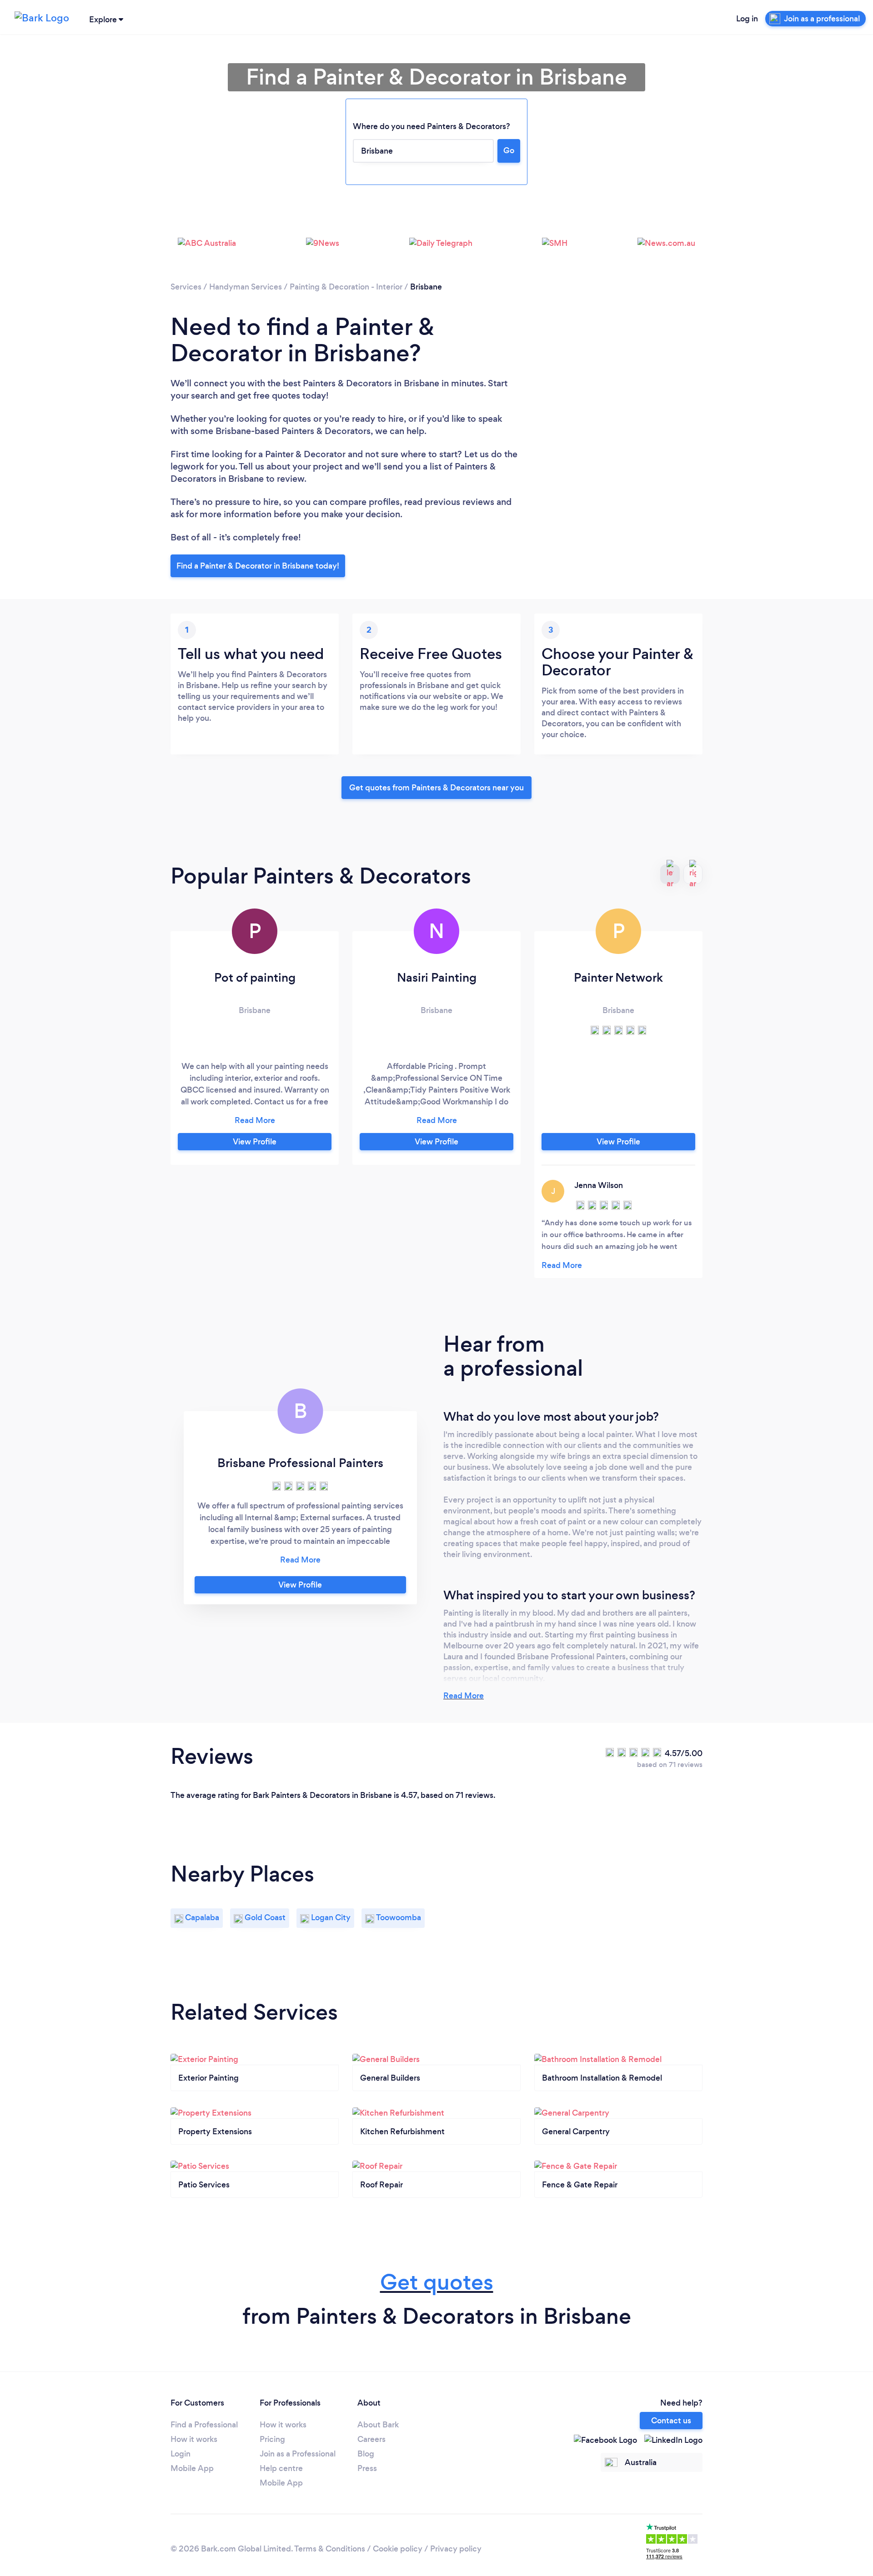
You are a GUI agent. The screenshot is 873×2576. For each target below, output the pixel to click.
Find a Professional (204, 2425)
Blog (366, 2454)
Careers (371, 2439)
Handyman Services (246, 287)
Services (186, 287)
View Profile (255, 1142)
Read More (464, 1696)
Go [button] (509, 150)
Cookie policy (398, 2549)
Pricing (272, 2439)
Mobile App (192, 2468)
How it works (194, 2439)
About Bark (378, 2425)
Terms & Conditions (330, 2549)
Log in (747, 19)
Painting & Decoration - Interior (346, 287)
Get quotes (437, 2282)
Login (181, 2454)
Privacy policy (456, 2549)
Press (367, 2468)
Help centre (281, 2468)
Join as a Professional (298, 2454)
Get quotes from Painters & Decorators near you (436, 788)
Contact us (671, 2421)
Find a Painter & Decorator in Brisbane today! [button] (258, 566)
